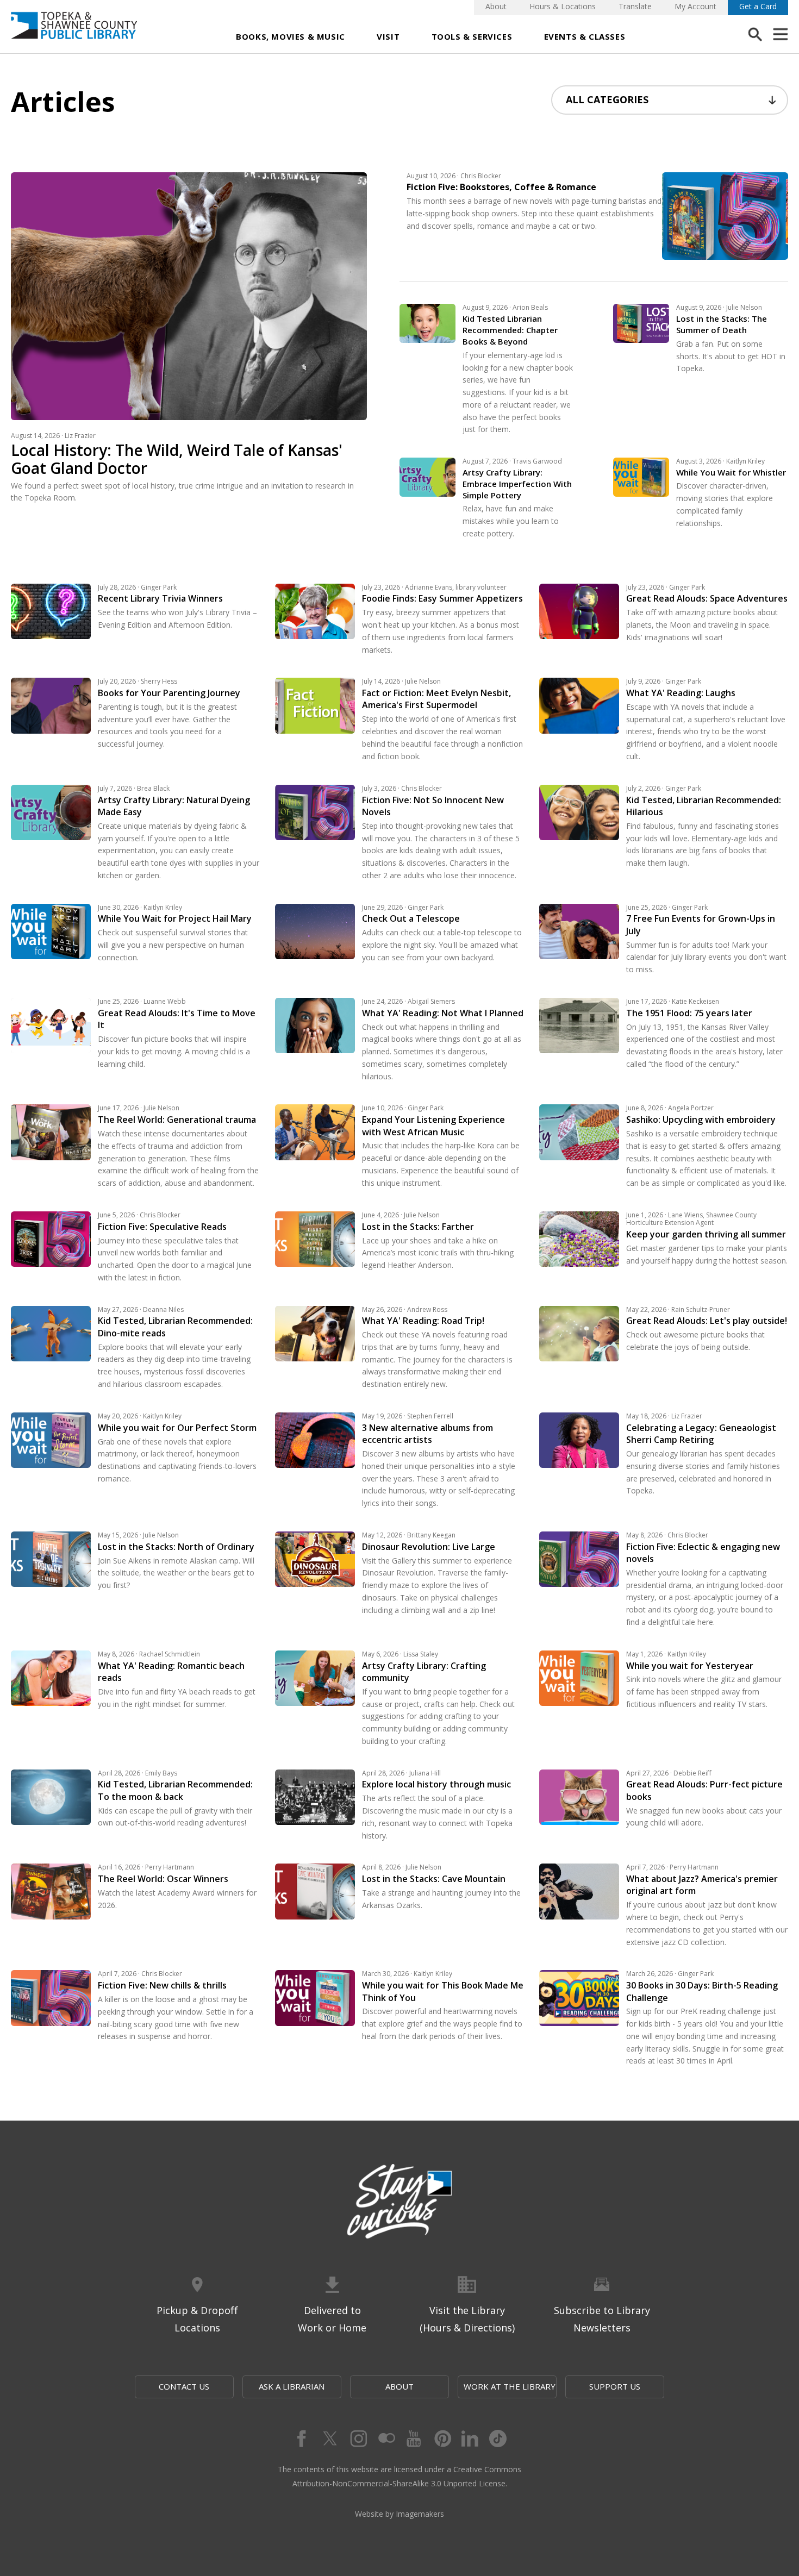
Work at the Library (510, 2386)
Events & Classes (585, 36)
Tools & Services (472, 36)
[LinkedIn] (470, 2439)
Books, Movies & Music (291, 36)
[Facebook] (301, 2439)
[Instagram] (357, 2439)
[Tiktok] (498, 2439)
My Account (695, 6)
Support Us (615, 2386)
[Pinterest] (442, 2439)
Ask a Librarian (292, 2386)
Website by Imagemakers (399, 2514)
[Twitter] (329, 2439)
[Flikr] (385, 2439)
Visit (388, 36)
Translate (635, 6)
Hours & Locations (563, 6)
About (496, 6)
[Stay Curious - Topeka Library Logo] (399, 2202)
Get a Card (758, 6)
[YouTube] (414, 2439)
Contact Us (184, 2386)
